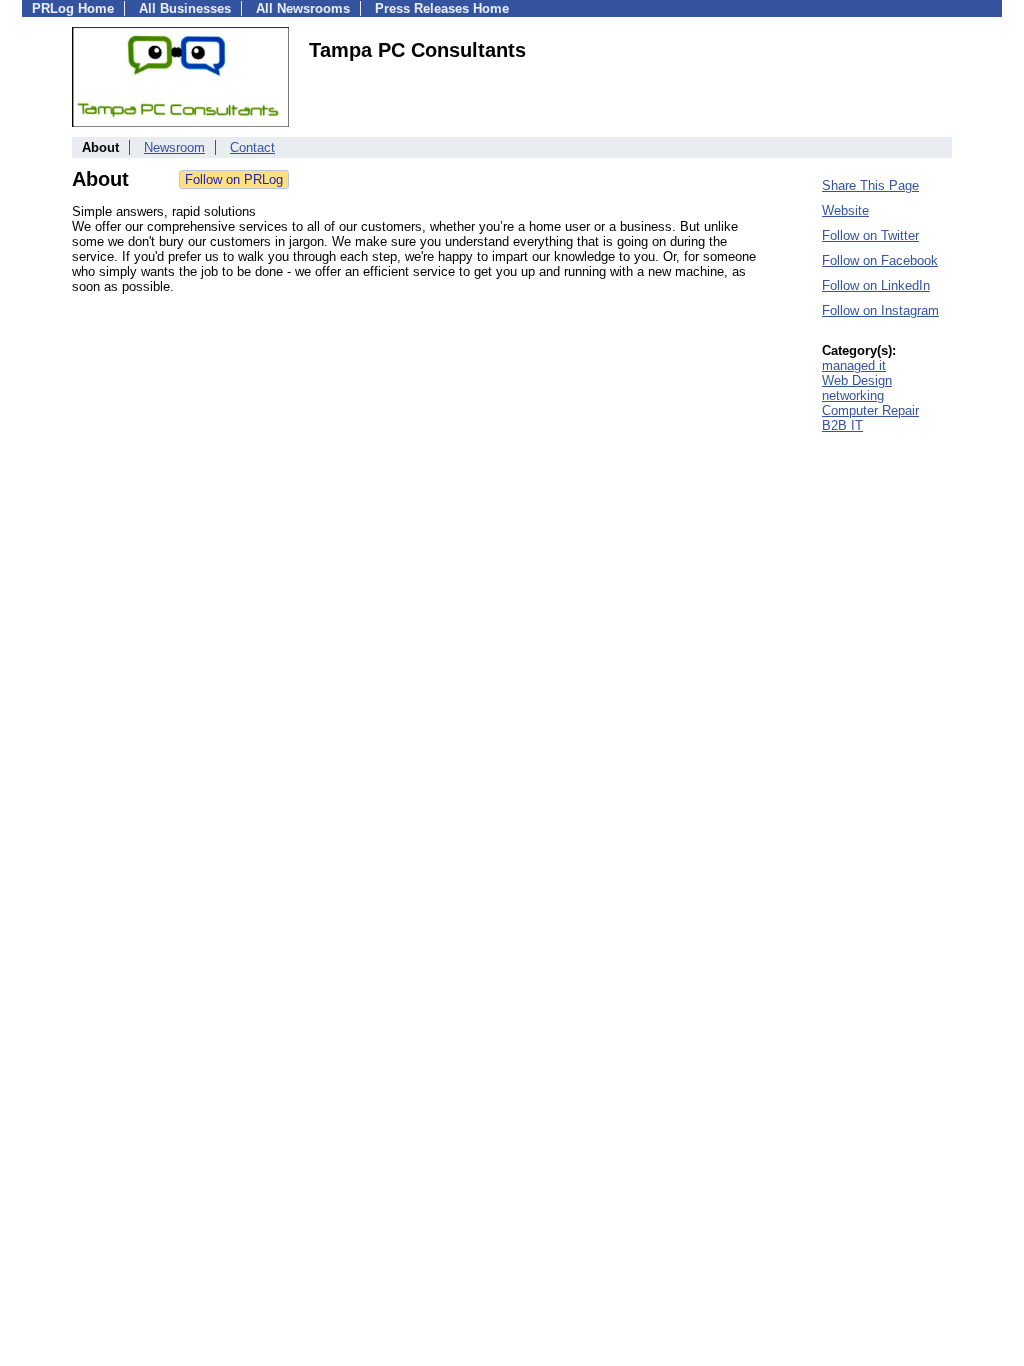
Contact (252, 147)
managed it (854, 365)
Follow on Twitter (870, 235)
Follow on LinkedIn (876, 285)
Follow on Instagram (880, 310)
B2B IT (842, 425)
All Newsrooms (303, 8)
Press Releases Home (442, 8)
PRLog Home (73, 8)
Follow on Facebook (880, 260)
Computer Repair (870, 410)
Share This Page (870, 185)
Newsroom (174, 147)
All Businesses (185, 8)
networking (853, 395)
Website (845, 210)
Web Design (857, 380)
